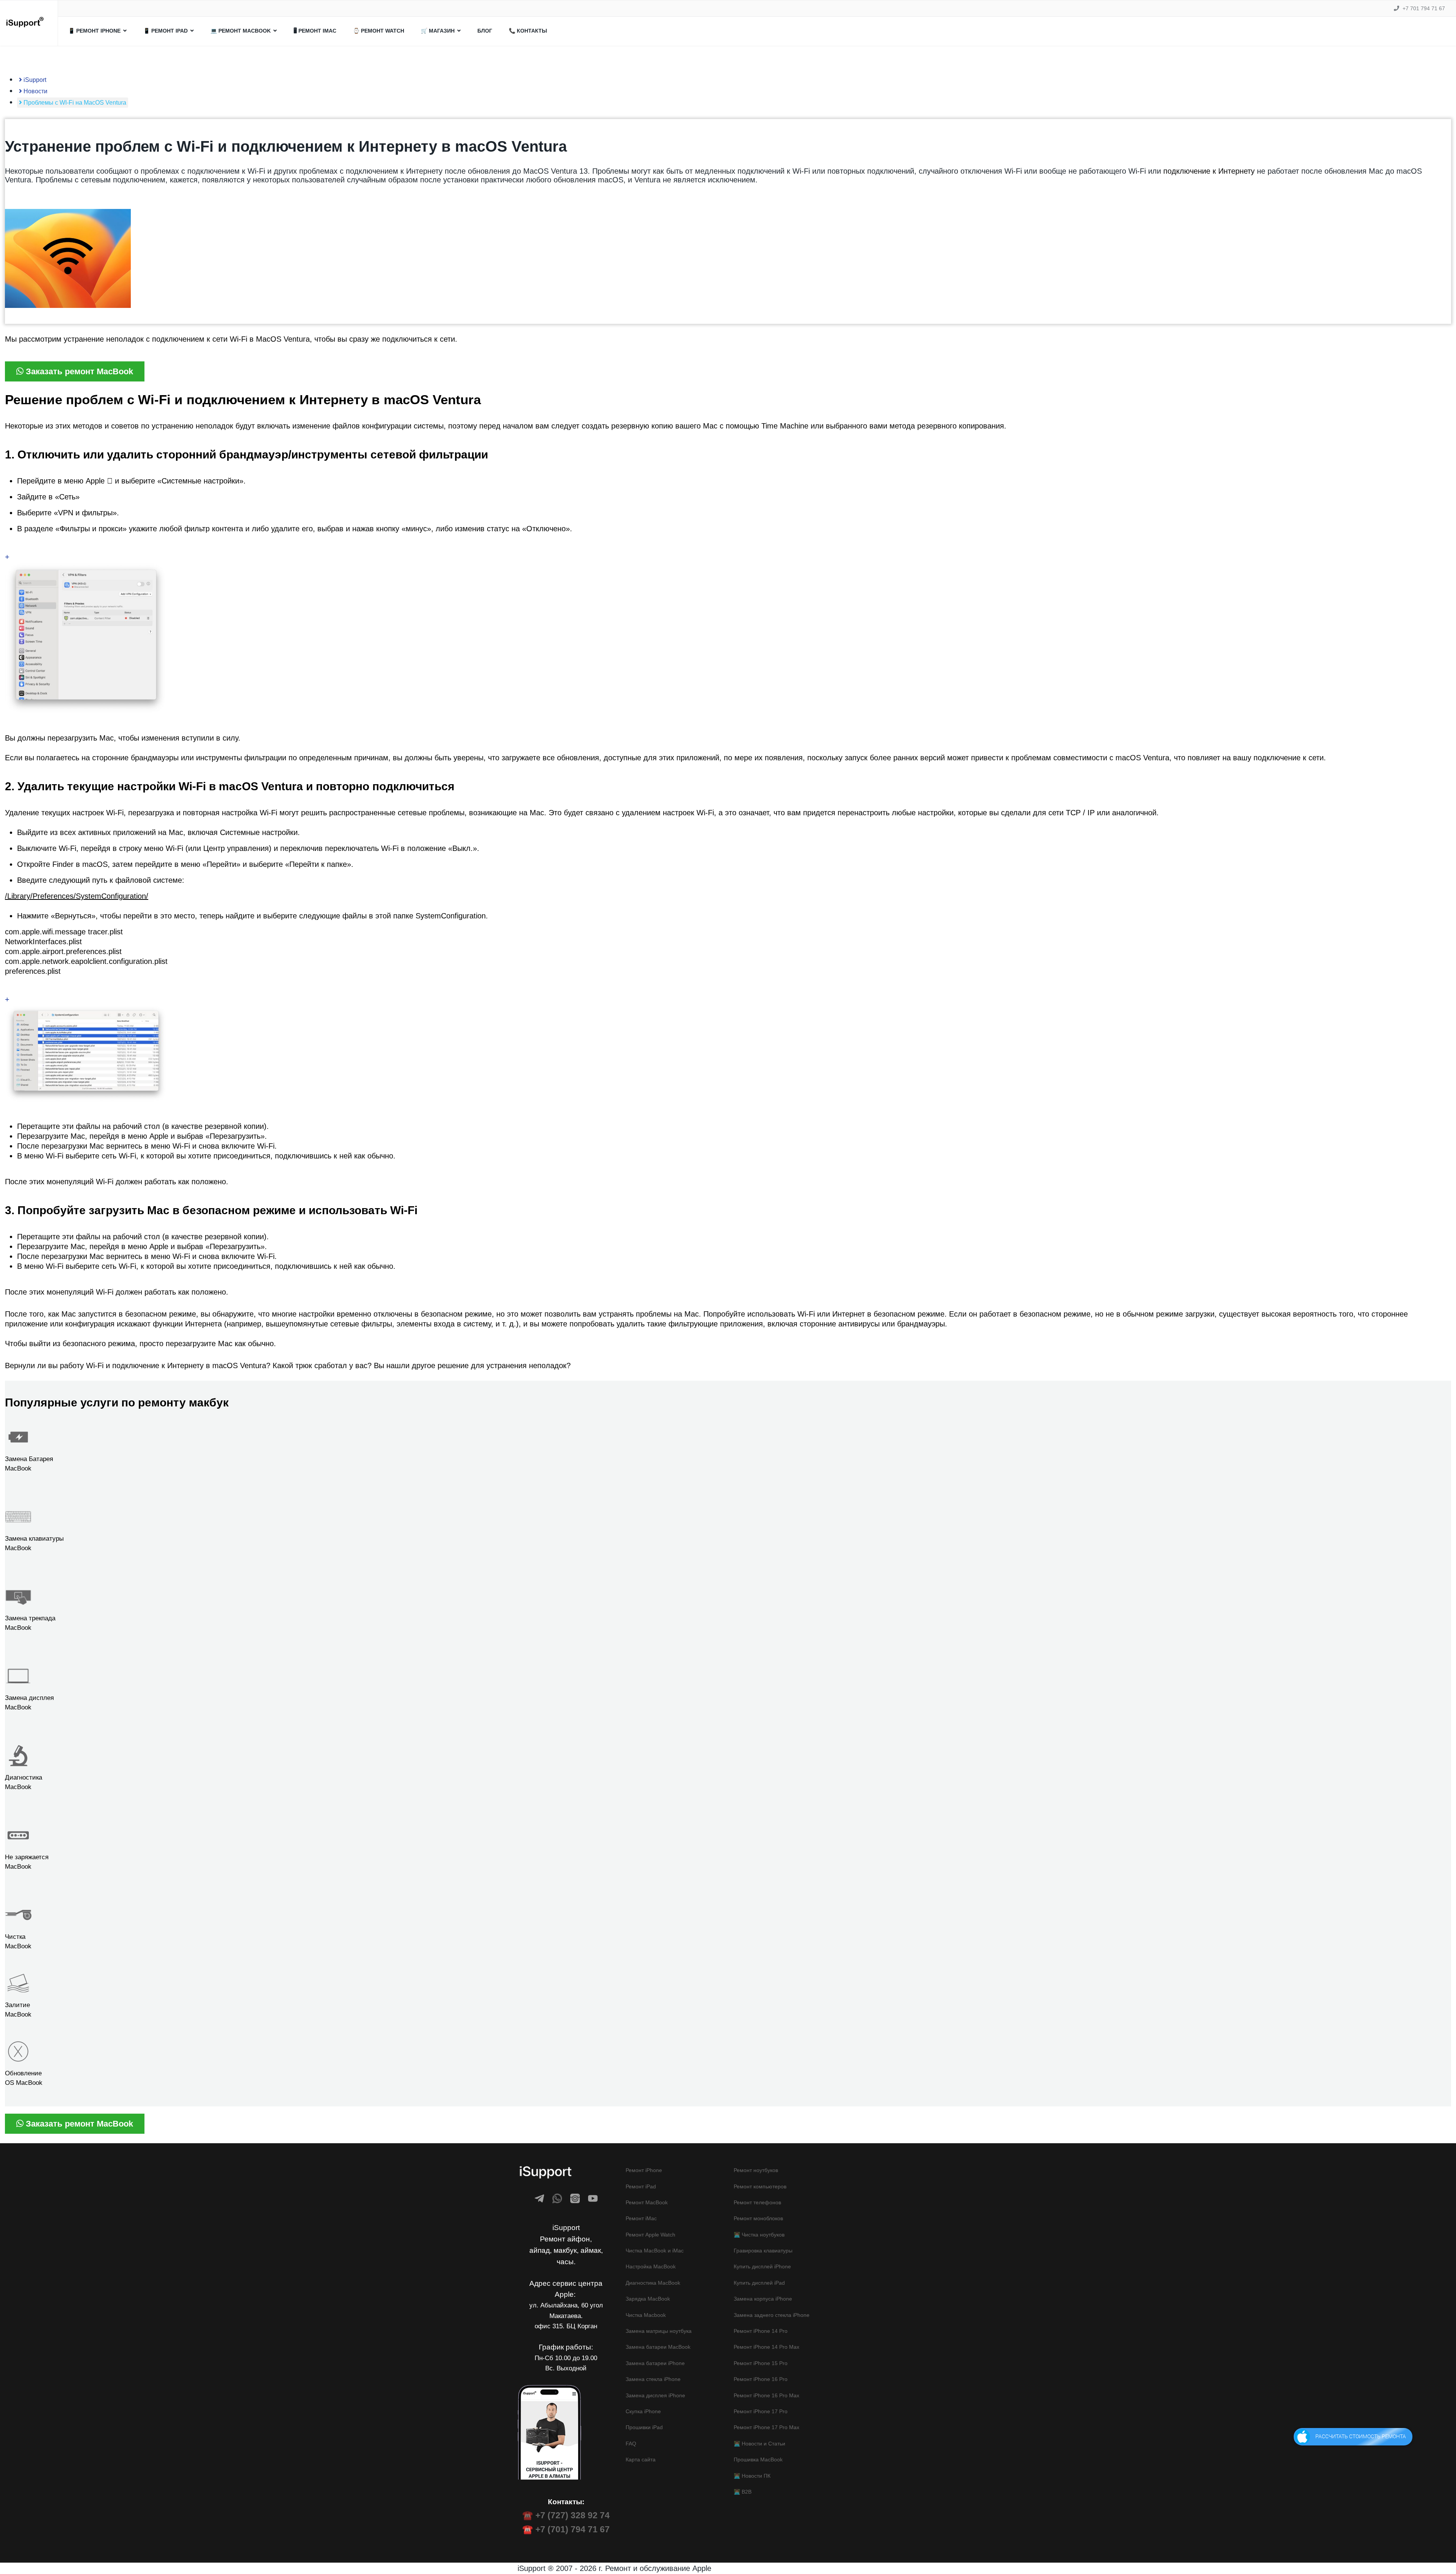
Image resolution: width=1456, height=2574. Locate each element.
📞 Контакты (528, 31)
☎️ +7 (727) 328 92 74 (566, 2515)
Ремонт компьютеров (760, 2186)
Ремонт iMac (641, 2218)
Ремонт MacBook (647, 2202)
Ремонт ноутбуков (756, 2170)
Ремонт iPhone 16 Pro (761, 2379)
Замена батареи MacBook (658, 2347)
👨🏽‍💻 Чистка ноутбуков (759, 2235)
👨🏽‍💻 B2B (743, 2492)
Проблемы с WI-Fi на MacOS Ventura (74, 103)
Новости (35, 91)
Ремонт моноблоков (758, 2218)
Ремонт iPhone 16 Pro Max (766, 2395)
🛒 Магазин (438, 31)
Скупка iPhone (643, 2411)
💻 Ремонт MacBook (241, 31)
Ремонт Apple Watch (650, 2235)
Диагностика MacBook (653, 2283)
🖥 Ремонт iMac (315, 31)
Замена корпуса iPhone (763, 2299)
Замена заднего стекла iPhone (772, 2315)
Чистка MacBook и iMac (655, 2251)
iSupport (34, 80)
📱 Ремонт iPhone (94, 31)
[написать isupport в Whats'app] (557, 2198)
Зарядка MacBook (648, 2299)
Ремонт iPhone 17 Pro (761, 2411)
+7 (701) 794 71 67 (573, 2529)
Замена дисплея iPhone (655, 2395)
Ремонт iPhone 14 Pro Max (766, 2347)
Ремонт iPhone (644, 2170)
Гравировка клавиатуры (763, 2251)
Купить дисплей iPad (759, 2283)
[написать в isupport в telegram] (539, 2198)
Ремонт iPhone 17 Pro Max (766, 2427)
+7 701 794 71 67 (1424, 8)
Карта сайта (641, 2459)
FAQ (631, 2444)
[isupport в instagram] (575, 2198)
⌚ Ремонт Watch (379, 31)
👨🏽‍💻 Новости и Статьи (759, 2444)
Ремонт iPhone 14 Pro (761, 2331)
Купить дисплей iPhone (762, 2266)
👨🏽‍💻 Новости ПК (752, 2476)
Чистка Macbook (646, 2315)
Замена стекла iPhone (653, 2379)
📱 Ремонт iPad (166, 31)
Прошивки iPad (644, 2427)
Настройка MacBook (651, 2266)
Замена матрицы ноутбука (659, 2331)
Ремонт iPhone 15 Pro (761, 2363)
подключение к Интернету (1209, 171)
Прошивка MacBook (758, 2459)
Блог (485, 31)
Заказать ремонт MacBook (78, 371)
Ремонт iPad (641, 2186)
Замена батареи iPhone (655, 2363)
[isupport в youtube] (593, 2198)
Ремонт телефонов (757, 2202)
